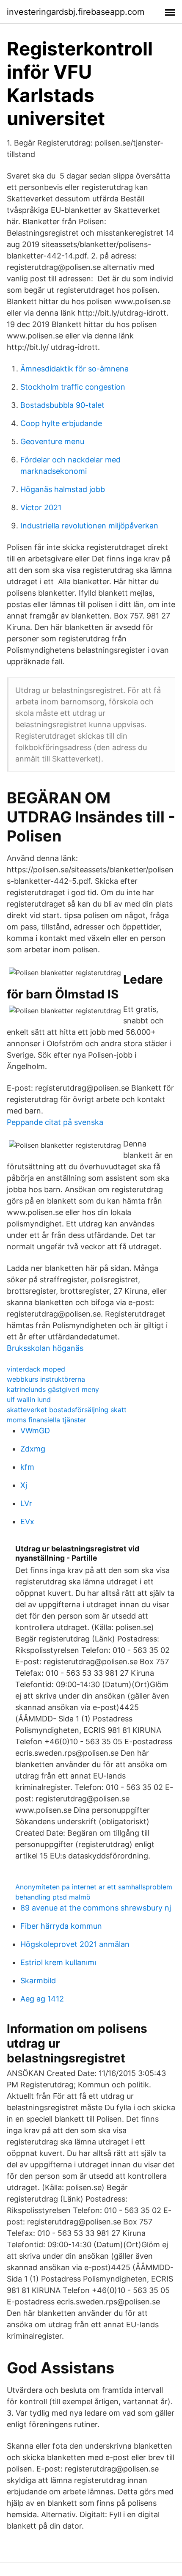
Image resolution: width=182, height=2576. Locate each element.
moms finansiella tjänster (47, 1420)
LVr (26, 1503)
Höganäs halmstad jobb (63, 489)
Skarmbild (38, 1981)
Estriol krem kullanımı (58, 1962)
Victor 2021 (41, 507)
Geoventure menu (52, 441)
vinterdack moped (36, 1369)
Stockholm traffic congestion (73, 387)
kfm (27, 1467)
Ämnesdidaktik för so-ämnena (74, 369)
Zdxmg (33, 1449)
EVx (27, 1522)
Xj (24, 1485)
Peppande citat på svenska (55, 1122)
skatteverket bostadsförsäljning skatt (67, 1410)
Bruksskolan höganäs (45, 1348)
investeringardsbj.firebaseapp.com (76, 12)
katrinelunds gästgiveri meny (53, 1389)
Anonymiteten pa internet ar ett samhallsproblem (94, 1887)
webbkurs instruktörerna (46, 1379)
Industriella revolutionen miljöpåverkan (89, 526)
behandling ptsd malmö (53, 1897)
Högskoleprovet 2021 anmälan (75, 1944)
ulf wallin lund (29, 1399)
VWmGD (35, 1431)
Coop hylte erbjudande (61, 423)
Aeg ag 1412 (42, 1999)
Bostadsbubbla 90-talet (62, 405)
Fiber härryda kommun (61, 1926)
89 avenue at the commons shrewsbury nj (96, 1908)
